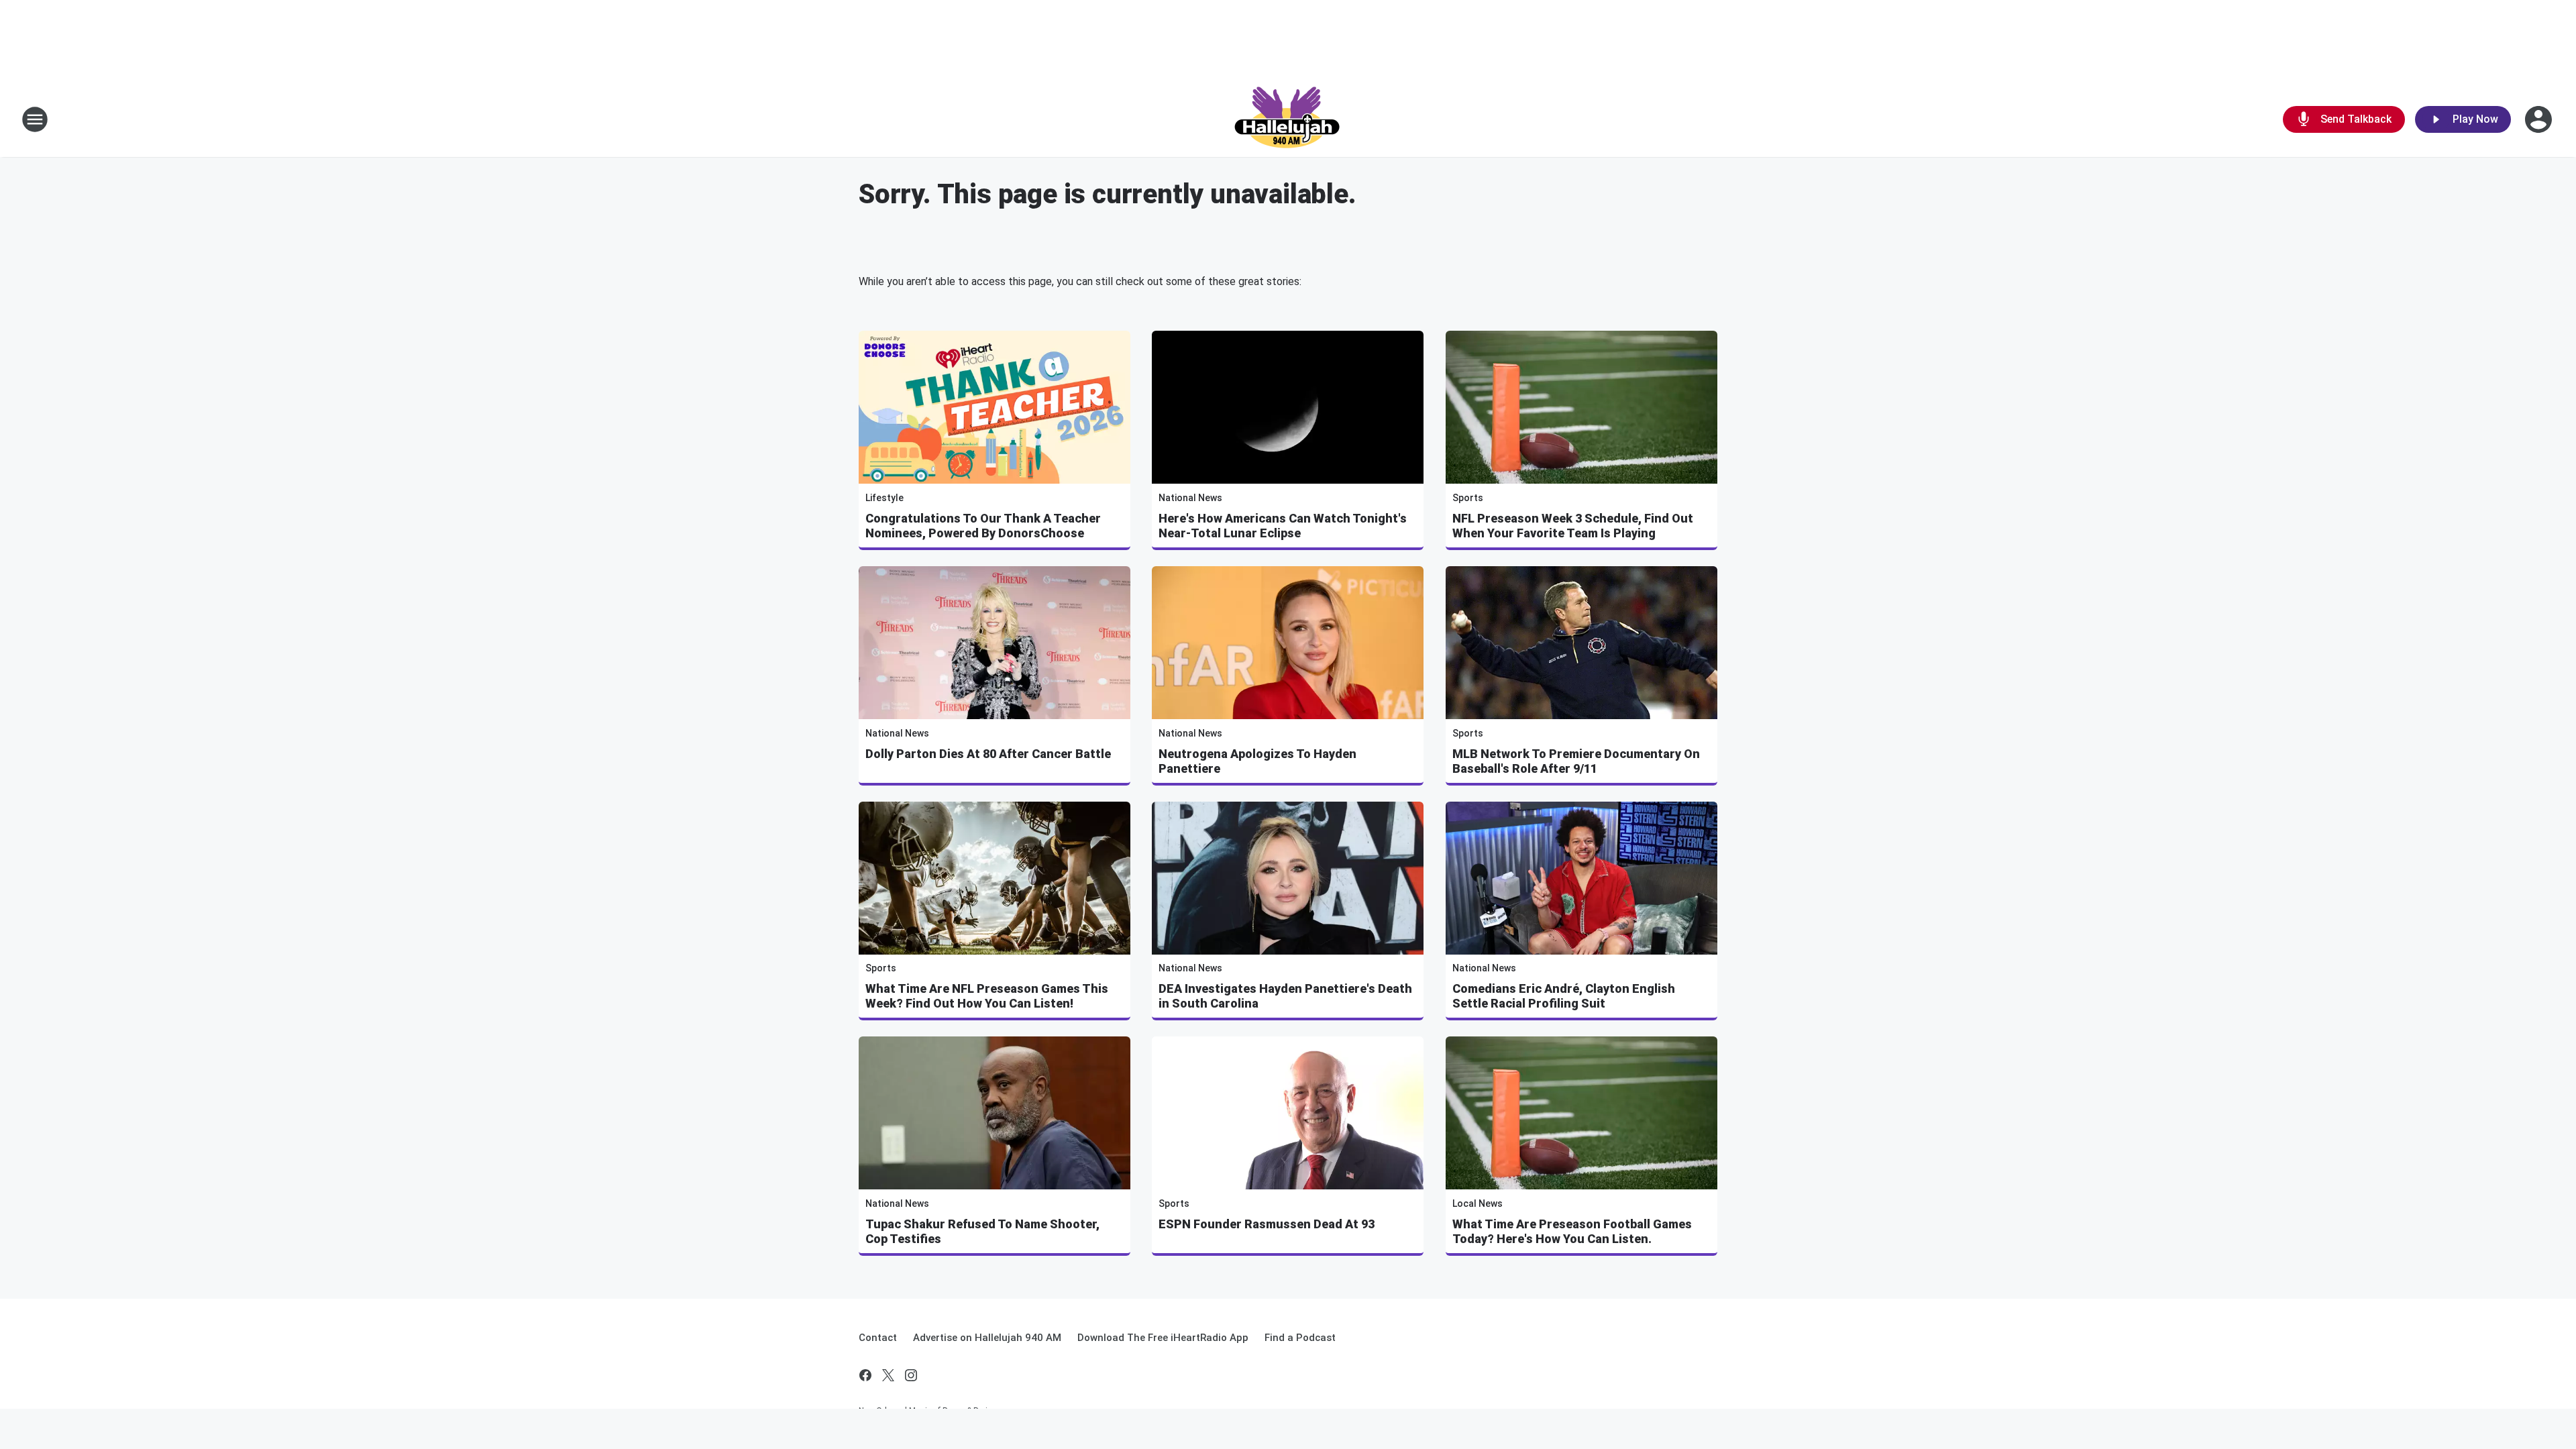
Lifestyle (884, 498)
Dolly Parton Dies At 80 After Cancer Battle (988, 754)
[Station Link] (1288, 119)
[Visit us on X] (888, 1375)
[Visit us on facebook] (865, 1375)
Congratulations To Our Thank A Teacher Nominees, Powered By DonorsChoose (983, 526)
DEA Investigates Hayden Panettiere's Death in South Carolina (1285, 996)
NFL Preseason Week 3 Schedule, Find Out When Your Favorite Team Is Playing (1573, 526)
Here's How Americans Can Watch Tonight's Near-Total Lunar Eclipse (1283, 526)
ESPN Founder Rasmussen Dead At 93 (1267, 1224)
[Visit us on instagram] (911, 1375)
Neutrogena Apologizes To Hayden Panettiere (1257, 761)
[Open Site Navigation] (35, 119)
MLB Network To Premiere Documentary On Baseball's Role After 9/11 (1576, 761)
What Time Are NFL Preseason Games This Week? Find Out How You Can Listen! (987, 996)
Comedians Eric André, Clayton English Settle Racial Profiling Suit (1564, 996)
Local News (1478, 1203)
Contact (878, 1338)
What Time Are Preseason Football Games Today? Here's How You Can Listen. (1572, 1231)
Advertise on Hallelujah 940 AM (987, 1338)
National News (1190, 498)
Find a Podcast (1300, 1338)
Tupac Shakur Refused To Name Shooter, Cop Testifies (982, 1231)
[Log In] (2540, 119)
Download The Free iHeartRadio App (1163, 1338)
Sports (1468, 498)
